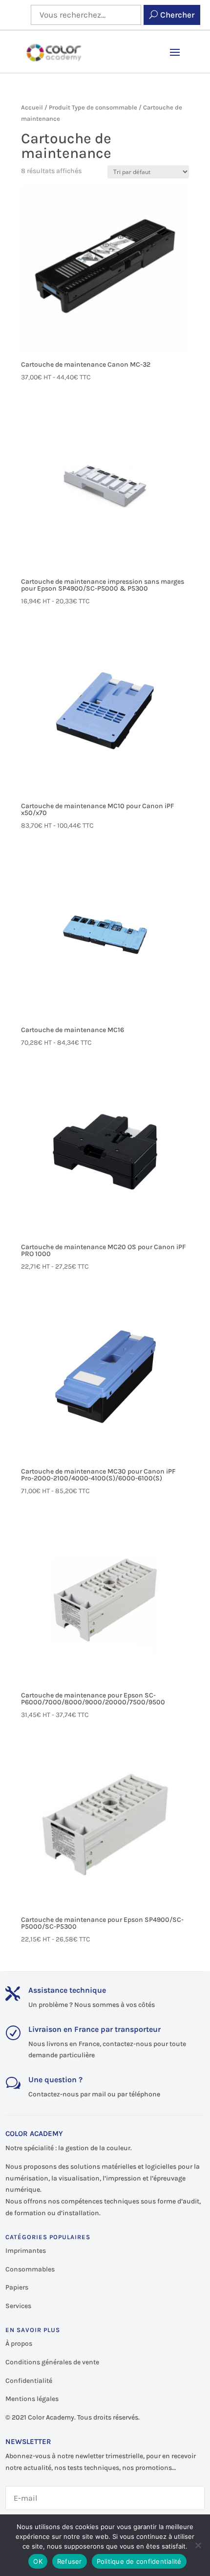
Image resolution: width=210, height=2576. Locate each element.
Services (18, 2306)
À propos (19, 2344)
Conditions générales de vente (52, 2362)
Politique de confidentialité (139, 2561)
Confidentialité (29, 2381)
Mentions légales (32, 2399)
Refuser (70, 2561)
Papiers (17, 2287)
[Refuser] (198, 2545)
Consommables (30, 2269)
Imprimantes (26, 2251)
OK (38, 2561)
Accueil (32, 107)
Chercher (177, 15)
